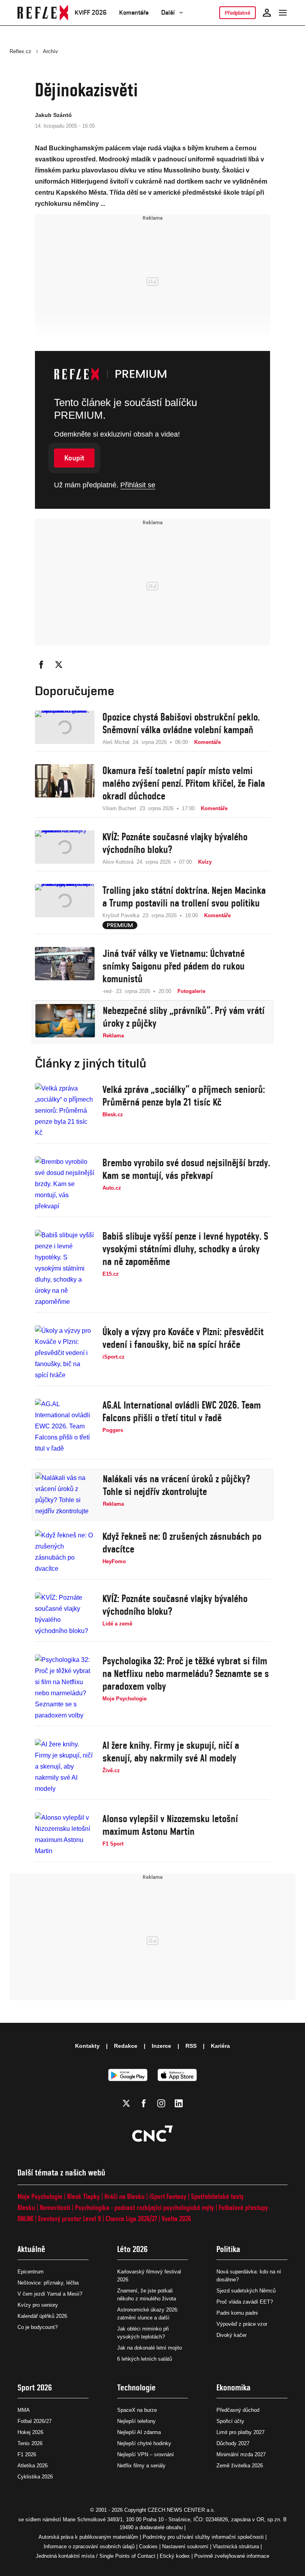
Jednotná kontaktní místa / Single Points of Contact (96, 2556)
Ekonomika (234, 2387)
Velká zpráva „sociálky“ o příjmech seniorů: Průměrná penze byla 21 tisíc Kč (184, 1096)
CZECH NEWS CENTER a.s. (181, 2510)
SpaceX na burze (137, 2410)
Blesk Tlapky (83, 2196)
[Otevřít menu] (283, 13)
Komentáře (134, 12)
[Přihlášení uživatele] (267, 13)
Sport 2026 (35, 2387)
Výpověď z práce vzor (242, 2324)
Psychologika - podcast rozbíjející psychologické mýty (145, 2207)
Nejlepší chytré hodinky (144, 2443)
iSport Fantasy (168, 2196)
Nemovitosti (55, 2207)
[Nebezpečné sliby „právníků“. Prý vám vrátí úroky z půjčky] (65, 1022)
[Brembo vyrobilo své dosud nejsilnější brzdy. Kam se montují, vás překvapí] (65, 1184)
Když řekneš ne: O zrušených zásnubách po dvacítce (182, 1543)
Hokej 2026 (30, 2432)
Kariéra (220, 2046)
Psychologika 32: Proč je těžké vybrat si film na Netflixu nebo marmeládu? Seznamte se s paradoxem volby (186, 1673)
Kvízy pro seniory (38, 2305)
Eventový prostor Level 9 (69, 2219)
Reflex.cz (20, 51)
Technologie (136, 2387)
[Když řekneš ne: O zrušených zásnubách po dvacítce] (65, 1552)
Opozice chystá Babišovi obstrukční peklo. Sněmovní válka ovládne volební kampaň (181, 723)
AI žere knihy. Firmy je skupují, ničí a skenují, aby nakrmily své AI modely (171, 1752)
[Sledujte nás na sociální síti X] (126, 2103)
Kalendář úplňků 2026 (42, 2316)
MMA (24, 2410)
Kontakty (87, 2046)
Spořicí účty (230, 2421)
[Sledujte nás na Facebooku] (144, 2103)
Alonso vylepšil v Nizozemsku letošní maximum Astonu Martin (170, 1825)
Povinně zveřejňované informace (232, 2556)
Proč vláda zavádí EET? (245, 2302)
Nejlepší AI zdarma (139, 2432)
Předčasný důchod (238, 2410)
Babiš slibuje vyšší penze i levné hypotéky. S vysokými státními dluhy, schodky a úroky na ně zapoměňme (185, 1249)
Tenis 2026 (30, 2443)
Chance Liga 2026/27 (131, 2219)
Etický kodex (175, 2556)
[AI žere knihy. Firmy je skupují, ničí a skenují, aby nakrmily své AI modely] (65, 1767)
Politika (228, 2249)
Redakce (126, 2046)
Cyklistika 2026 (35, 2477)
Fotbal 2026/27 (35, 2421)
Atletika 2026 (33, 2466)
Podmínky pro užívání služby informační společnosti (203, 2537)
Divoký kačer (232, 2335)
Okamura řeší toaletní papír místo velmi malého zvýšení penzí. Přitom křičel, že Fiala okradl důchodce (184, 783)
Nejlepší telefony (136, 2421)
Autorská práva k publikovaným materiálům (88, 2537)
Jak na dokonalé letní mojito (150, 2348)
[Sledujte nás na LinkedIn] (179, 2103)
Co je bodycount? (38, 2327)
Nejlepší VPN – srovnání (146, 2454)
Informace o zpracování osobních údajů (89, 2546)
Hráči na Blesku (125, 2196)
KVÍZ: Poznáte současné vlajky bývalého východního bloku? (175, 843)
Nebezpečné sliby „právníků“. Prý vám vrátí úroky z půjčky (184, 1017)
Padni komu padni (237, 2313)
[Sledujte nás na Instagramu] (161, 2103)
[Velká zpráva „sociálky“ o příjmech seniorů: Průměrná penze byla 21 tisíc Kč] (65, 1111)
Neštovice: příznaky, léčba (48, 2283)
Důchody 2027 (233, 2443)
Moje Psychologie (40, 2196)
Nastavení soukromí (185, 2546)
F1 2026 (27, 2454)
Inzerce (161, 2046)
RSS (191, 2046)
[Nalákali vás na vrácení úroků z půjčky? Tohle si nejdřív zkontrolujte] (65, 1495)
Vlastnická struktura (236, 2546)
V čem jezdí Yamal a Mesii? (50, 2294)
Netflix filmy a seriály (141, 2466)
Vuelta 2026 (176, 2219)
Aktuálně (31, 2249)
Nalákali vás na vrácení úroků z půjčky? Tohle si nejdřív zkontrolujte (176, 1485)
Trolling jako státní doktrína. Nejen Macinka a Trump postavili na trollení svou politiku (184, 897)
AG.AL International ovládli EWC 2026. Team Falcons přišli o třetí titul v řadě (182, 1411)
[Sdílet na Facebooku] (41, 665)
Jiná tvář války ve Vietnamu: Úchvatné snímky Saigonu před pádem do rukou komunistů (174, 966)
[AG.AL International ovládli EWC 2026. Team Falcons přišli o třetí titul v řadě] (65, 1426)
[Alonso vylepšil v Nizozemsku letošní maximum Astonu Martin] (65, 1834)
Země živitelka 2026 (240, 2466)
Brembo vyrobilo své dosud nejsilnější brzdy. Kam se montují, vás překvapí (186, 1169)
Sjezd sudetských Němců (246, 2291)
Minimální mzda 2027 (241, 2454)
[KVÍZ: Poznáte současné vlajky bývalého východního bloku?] (65, 848)
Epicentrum (31, 2272)
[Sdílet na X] (59, 665)
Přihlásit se (138, 485)
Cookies (148, 2546)
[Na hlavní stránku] (43, 13)
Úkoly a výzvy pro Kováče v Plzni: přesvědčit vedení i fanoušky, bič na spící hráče (183, 1338)
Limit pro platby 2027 (240, 2432)
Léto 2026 (132, 2249)
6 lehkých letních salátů (145, 2359)
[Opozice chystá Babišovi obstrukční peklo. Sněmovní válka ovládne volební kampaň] (65, 728)
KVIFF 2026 (91, 12)
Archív (50, 51)
